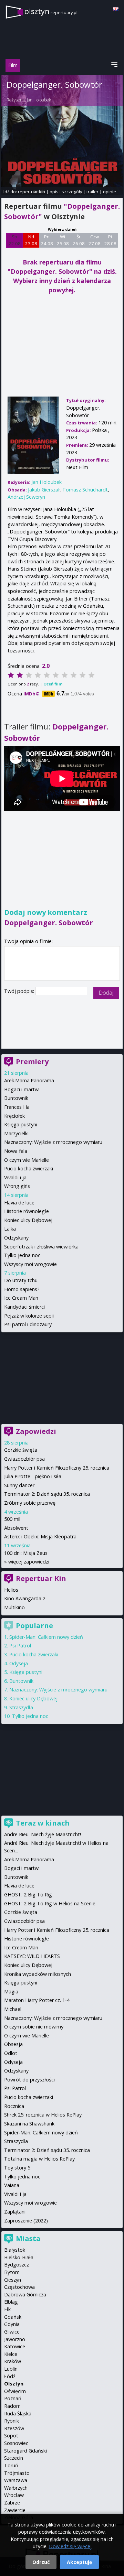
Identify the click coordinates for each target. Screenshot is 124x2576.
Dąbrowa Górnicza (25, 2294)
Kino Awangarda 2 (25, 1598)
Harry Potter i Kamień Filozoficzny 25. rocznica (57, 1468)
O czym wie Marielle (27, 1160)
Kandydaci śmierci (24, 1307)
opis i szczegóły (66, 192)
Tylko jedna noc (22, 1255)
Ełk (7, 2309)
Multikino (14, 1607)
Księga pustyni (21, 1124)
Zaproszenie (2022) (26, 2221)
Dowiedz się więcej (70, 2546)
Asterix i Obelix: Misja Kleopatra (40, 1536)
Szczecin (14, 2458)
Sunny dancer (19, 1485)
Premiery (32, 1062)
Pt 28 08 (110, 240)
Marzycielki (16, 1133)
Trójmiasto (17, 2473)
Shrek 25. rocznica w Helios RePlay (43, 2115)
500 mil (12, 1519)
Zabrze (12, 2503)
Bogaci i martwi (22, 1089)
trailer (92, 192)
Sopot (11, 2436)
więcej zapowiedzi (29, 1562)
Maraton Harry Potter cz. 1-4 (37, 2000)
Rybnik (12, 2421)
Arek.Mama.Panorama (29, 1080)
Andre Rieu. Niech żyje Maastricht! (43, 1834)
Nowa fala (16, 1151)
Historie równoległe (27, 1211)
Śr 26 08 (79, 240)
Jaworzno (15, 2339)
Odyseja (19, 1663)
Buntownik (16, 1098)
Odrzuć (41, 2562)
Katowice (15, 2346)
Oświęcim (15, 2391)
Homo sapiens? (22, 1289)
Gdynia (12, 2324)
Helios (11, 1590)
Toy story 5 (17, 2168)
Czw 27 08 (95, 240)
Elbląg (11, 2302)
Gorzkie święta (21, 1450)
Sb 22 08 (15, 240)
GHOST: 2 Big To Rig (28, 1895)
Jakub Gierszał (44, 490)
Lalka (10, 1229)
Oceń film (53, 684)
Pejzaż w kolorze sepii (29, 1316)
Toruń (11, 2465)
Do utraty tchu (21, 1280)
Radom (12, 2406)
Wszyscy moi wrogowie (30, 1264)
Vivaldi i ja (15, 1177)
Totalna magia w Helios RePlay (39, 2159)
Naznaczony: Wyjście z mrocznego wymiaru (53, 1142)
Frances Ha (17, 1107)
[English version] (116, 9)
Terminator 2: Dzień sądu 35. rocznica (47, 1494)
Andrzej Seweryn (26, 497)
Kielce (11, 2354)
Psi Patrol (20, 1646)
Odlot (11, 2053)
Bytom (12, 2272)
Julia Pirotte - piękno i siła (33, 1476)
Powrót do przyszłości (29, 2080)
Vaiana (12, 2185)
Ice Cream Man (21, 1298)
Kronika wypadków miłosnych (38, 1974)
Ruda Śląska (18, 2413)
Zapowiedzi (36, 1431)
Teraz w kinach (43, 1823)
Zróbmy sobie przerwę (30, 1503)
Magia (11, 1991)
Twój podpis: (20, 991)
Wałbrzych (16, 2488)
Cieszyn (13, 2280)
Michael (13, 2009)
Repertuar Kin (41, 1578)
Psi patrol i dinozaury (28, 1324)
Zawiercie (15, 2510)
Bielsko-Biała (19, 2257)
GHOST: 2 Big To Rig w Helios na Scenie (50, 1903)
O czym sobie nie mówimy (34, 2027)
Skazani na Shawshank (29, 2124)
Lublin (11, 2369)
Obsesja (13, 2044)
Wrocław (14, 2495)
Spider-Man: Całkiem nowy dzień (46, 1637)
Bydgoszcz (17, 2265)
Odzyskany (16, 1238)
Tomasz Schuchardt (85, 490)
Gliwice (12, 2332)
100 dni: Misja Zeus (26, 1553)
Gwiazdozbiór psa (24, 1459)
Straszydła (21, 1707)
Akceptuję (79, 2562)
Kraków (13, 2361)
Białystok (15, 2250)
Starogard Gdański (25, 2451)
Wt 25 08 (63, 240)
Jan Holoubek (39, 100)
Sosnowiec (16, 2443)
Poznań (13, 2398)
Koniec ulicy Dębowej (28, 1220)
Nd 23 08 (31, 240)
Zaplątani (15, 2212)
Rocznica (14, 2106)
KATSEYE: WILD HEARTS (32, 1956)
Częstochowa (19, 2287)
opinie (110, 192)
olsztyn (51, 11)
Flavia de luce (19, 1203)
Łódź (10, 2376)
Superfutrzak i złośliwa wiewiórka (41, 1247)
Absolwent (16, 1528)
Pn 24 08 (47, 240)
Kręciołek (14, 1116)
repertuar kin (32, 192)
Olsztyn (14, 2384)
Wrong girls (17, 1186)
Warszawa (16, 2480)
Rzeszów (14, 2428)
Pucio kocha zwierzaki (29, 1168)
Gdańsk (13, 2317)
